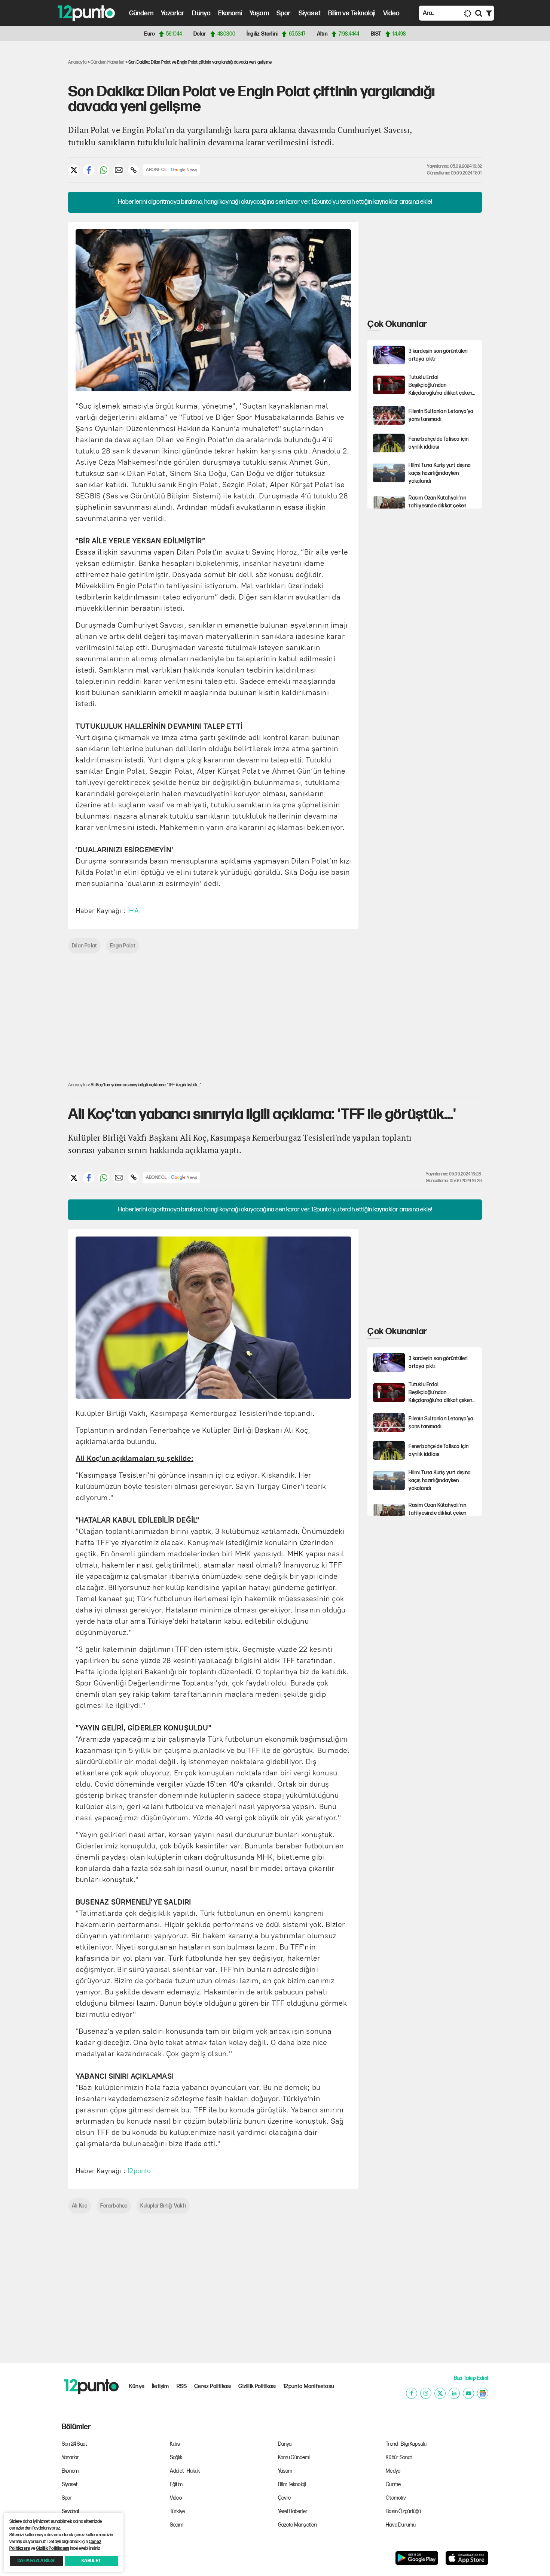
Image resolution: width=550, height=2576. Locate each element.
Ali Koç (80, 2206)
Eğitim (176, 2484)
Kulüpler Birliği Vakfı (163, 2206)
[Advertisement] (31, 163)
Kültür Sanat (399, 2457)
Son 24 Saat (74, 2444)
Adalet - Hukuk (185, 2471)
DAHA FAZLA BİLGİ (36, 2561)
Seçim (177, 2525)
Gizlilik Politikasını (52, 2548)
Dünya (201, 13)
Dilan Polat (84, 946)
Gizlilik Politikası (257, 2386)
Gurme (393, 2484)
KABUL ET (91, 2561)
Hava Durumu (401, 2525)
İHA (133, 911)
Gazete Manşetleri (297, 2525)
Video (392, 13)
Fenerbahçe (114, 2206)
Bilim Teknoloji (292, 2484)
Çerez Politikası (213, 2386)
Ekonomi (230, 13)
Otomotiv (396, 2498)
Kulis (175, 2444)
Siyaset (310, 13)
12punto (139, 2171)
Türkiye (177, 2511)
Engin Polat (123, 946)
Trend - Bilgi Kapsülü (406, 2444)
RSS (182, 2386)
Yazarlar (173, 13)
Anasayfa (77, 62)
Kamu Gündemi (294, 2457)
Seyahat (71, 2511)
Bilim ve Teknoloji (352, 13)
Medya (393, 2471)
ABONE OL (157, 170)
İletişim (161, 2386)
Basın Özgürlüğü (403, 2511)
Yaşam (259, 13)
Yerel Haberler (293, 2511)
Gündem (141, 13)
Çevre (285, 2498)
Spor (284, 13)
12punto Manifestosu (309, 2386)
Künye (137, 2386)
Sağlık (176, 2457)
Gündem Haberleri (107, 62)
